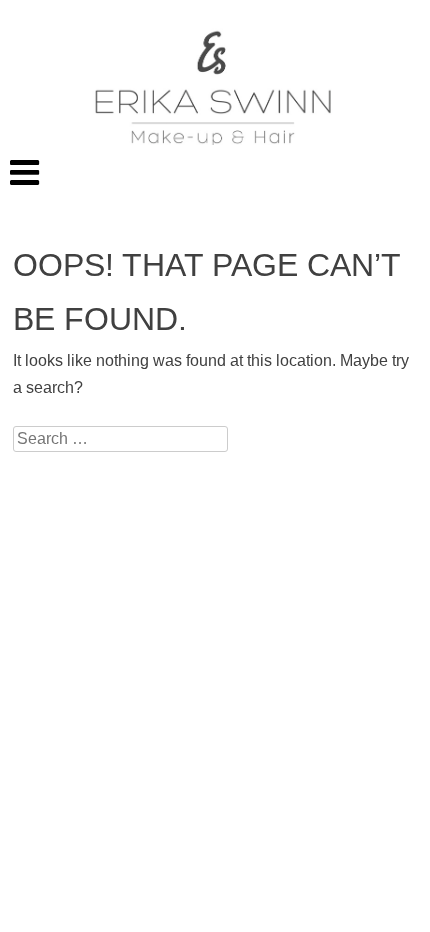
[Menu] (215, 172)
